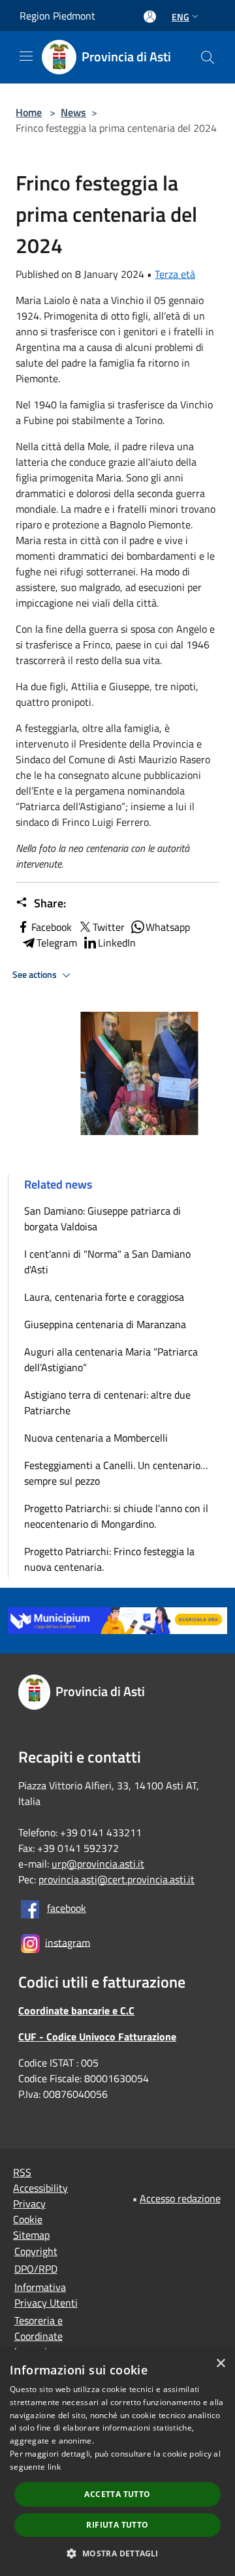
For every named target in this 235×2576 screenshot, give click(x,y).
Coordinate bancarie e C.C (76, 2010)
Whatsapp (168, 927)
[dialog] (117, 2463)
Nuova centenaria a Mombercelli (96, 1438)
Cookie (28, 2219)
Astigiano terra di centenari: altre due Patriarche (107, 1402)
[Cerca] (208, 57)
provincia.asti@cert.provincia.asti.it (117, 1879)
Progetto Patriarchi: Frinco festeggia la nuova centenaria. (109, 1559)
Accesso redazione (180, 2198)
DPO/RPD (36, 2269)
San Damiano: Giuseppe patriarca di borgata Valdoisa (102, 1219)
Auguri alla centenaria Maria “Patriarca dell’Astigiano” (111, 1359)
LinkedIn (117, 943)
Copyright (36, 2251)
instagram (68, 1942)
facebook (67, 1908)
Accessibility (40, 2188)
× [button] (220, 2364)
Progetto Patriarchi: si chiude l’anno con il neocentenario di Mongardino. (116, 1516)
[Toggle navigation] (26, 56)
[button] (117, 2553)
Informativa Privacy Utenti (46, 2295)
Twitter (109, 927)
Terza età (175, 274)
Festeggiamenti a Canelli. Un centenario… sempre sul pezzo (116, 1473)
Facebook (52, 927)
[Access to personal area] (150, 17)
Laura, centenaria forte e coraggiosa (104, 1297)
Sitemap (31, 2235)
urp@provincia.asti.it (98, 1864)
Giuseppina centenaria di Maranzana (105, 1324)
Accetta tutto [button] (117, 2494)
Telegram (57, 943)
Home (29, 112)
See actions (36, 975)
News (73, 112)
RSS (22, 2172)
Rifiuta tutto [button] (117, 2525)
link (54, 2467)
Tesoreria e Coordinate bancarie (39, 2336)
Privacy (29, 2204)
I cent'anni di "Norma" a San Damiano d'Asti (107, 1262)
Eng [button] (180, 17)
